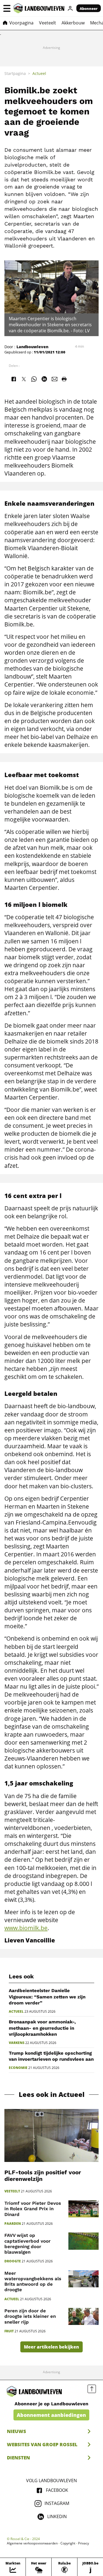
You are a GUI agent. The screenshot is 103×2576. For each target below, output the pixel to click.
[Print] (64, 379)
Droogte (13, 2261)
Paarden (13, 2224)
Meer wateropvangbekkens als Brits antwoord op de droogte (33, 2281)
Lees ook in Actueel (52, 2095)
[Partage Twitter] (24, 379)
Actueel (16, 2012)
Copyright (68, 2543)
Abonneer (89, 9)
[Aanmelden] (70, 8)
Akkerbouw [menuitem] (73, 23)
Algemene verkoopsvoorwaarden (32, 2543)
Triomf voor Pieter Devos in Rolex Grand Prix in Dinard (33, 2209)
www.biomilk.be (26, 1928)
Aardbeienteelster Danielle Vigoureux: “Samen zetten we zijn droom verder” (47, 1997)
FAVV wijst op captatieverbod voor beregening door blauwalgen (27, 2243)
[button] (7, 8)
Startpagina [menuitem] (15, 73)
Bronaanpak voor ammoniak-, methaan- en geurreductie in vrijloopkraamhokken (42, 2028)
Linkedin (57, 2516)
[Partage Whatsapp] (34, 379)
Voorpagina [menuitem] (21, 23)
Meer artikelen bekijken (51, 2347)
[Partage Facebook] (13, 379)
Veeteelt (12, 2191)
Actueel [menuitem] (39, 73)
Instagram (57, 2503)
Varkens (17, 2043)
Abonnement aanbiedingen (51, 2415)
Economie (18, 2068)
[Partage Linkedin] (44, 379)
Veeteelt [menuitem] (48, 23)
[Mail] (55, 379)
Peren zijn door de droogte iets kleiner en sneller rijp (30, 2316)
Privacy (83, 2543)
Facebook (57, 2490)
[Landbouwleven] (39, 8)
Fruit (9, 2331)
